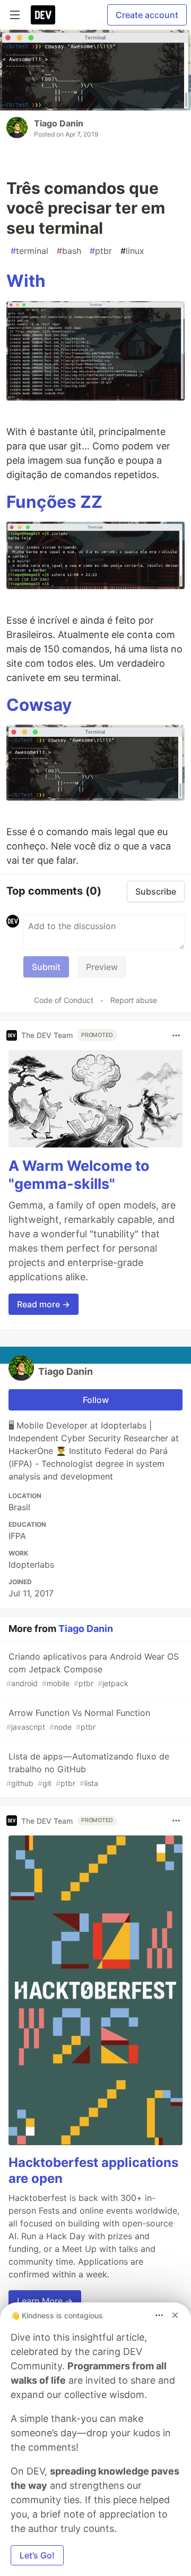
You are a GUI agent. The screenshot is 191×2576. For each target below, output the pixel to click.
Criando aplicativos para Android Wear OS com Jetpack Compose (93, 1669)
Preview (102, 967)
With (26, 281)
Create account (147, 15)
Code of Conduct (64, 1000)
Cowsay (39, 705)
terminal (29, 251)
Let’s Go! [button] (37, 2555)
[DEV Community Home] (43, 15)
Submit (46, 967)
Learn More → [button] (45, 2301)
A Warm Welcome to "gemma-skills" (79, 1175)
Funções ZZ (54, 502)
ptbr (101, 251)
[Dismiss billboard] (175, 2315)
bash (69, 251)
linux (132, 251)
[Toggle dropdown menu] (176, 1035)
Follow (96, 1400)
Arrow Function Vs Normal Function (78, 1719)
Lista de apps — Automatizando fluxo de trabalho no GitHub (88, 1769)
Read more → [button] (44, 1304)
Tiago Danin (59, 123)
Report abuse (134, 1000)
